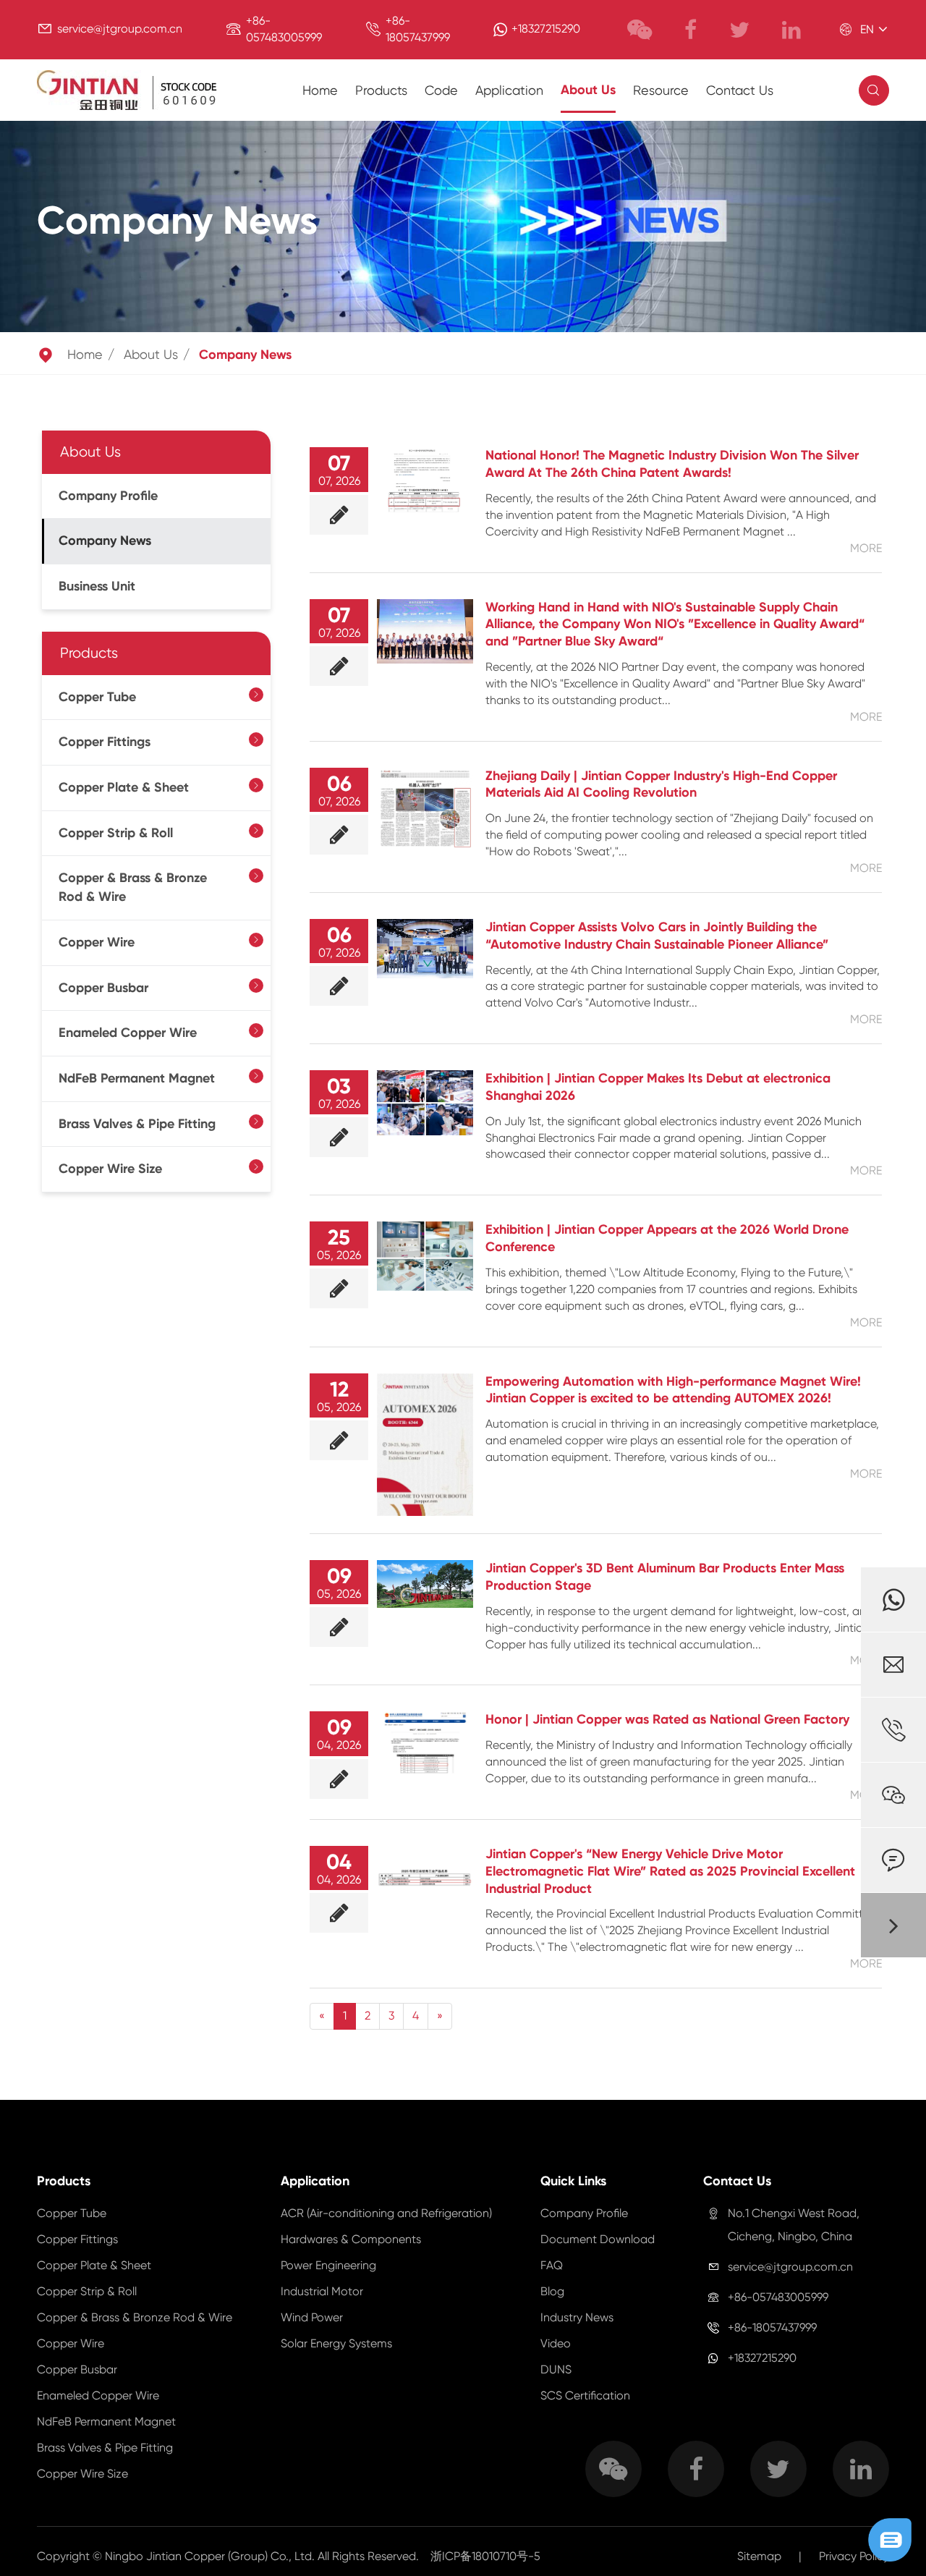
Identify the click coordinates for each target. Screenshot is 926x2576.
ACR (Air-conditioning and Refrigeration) (386, 2213)
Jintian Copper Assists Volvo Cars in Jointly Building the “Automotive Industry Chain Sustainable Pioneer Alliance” (657, 936)
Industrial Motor (322, 2291)
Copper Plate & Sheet (124, 788)
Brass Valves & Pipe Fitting (137, 1124)
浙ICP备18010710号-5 (485, 2556)
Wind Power (312, 2317)
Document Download (598, 2239)
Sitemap (759, 2556)
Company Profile (108, 496)
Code (441, 90)
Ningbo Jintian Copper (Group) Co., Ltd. (211, 2556)
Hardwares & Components (351, 2239)
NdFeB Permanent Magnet (137, 1079)
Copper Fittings (105, 742)
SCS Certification (585, 2395)
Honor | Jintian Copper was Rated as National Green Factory (667, 1719)
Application (509, 90)
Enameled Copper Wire (128, 1033)
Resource (661, 90)
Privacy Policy (854, 2556)
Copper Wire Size (110, 1169)
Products (381, 90)
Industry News (577, 2317)
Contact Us (740, 90)
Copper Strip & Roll (116, 834)
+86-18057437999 (772, 2327)
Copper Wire (97, 943)
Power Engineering (328, 2265)
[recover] (890, 2539)
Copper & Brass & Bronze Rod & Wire (133, 888)
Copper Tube (97, 697)
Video (556, 2343)
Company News (245, 355)
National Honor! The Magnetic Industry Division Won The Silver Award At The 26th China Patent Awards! (672, 464)
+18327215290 (546, 29)
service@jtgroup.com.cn (120, 29)
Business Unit (97, 587)
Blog (552, 2291)
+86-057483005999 (778, 2297)
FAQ (552, 2265)
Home (320, 90)
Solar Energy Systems (336, 2343)
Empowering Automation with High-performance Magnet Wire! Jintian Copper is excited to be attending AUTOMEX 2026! (673, 1390)
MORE (866, 548)
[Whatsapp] (893, 1600)
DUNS (556, 2369)
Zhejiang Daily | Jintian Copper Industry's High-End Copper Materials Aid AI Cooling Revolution (661, 784)
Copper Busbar (103, 988)
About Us (588, 90)
